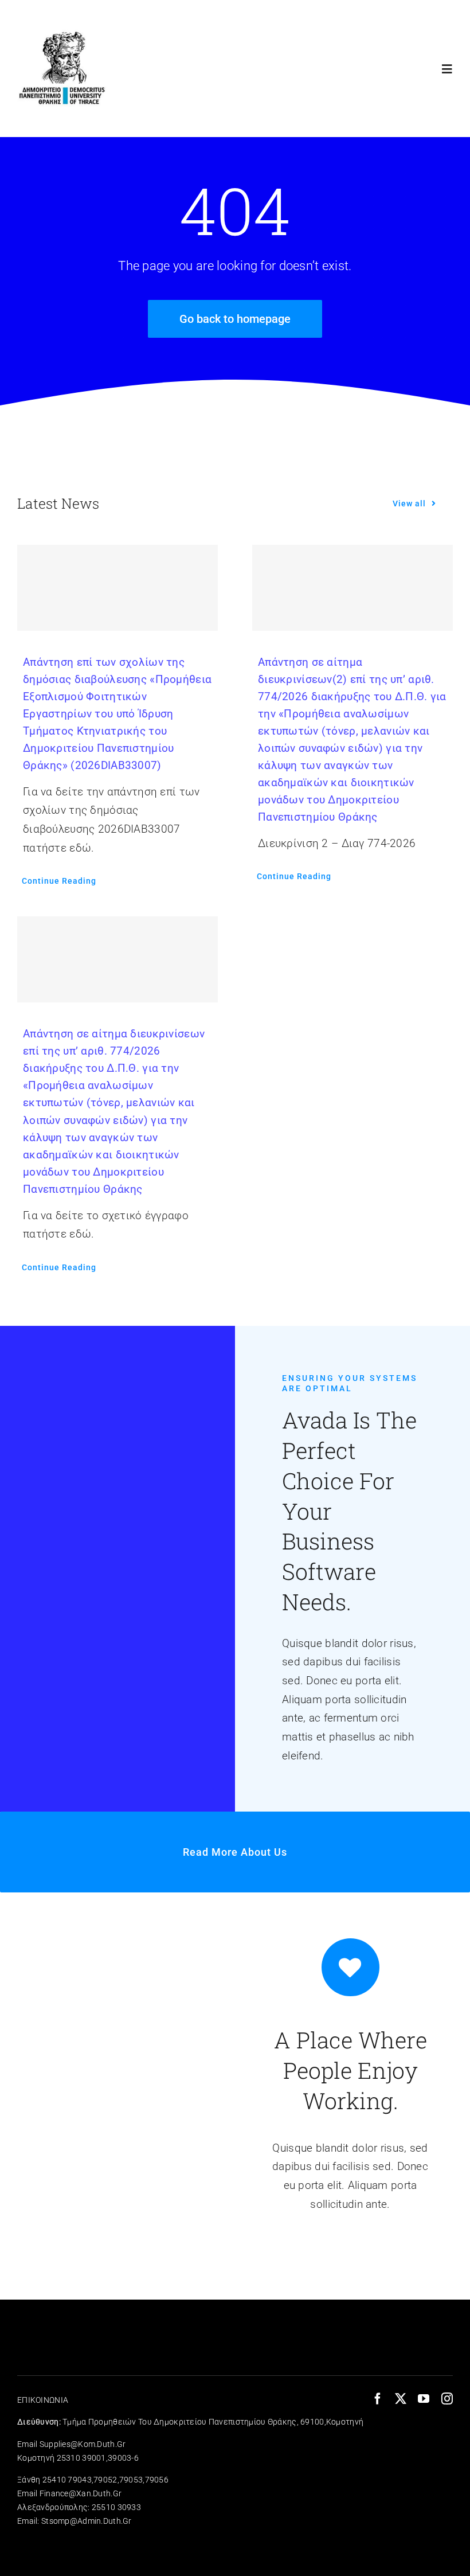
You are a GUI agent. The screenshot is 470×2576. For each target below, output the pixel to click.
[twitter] (401, 2399)
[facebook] (378, 2399)
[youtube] (424, 2399)
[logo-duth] (64, 27)
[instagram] (447, 2399)
